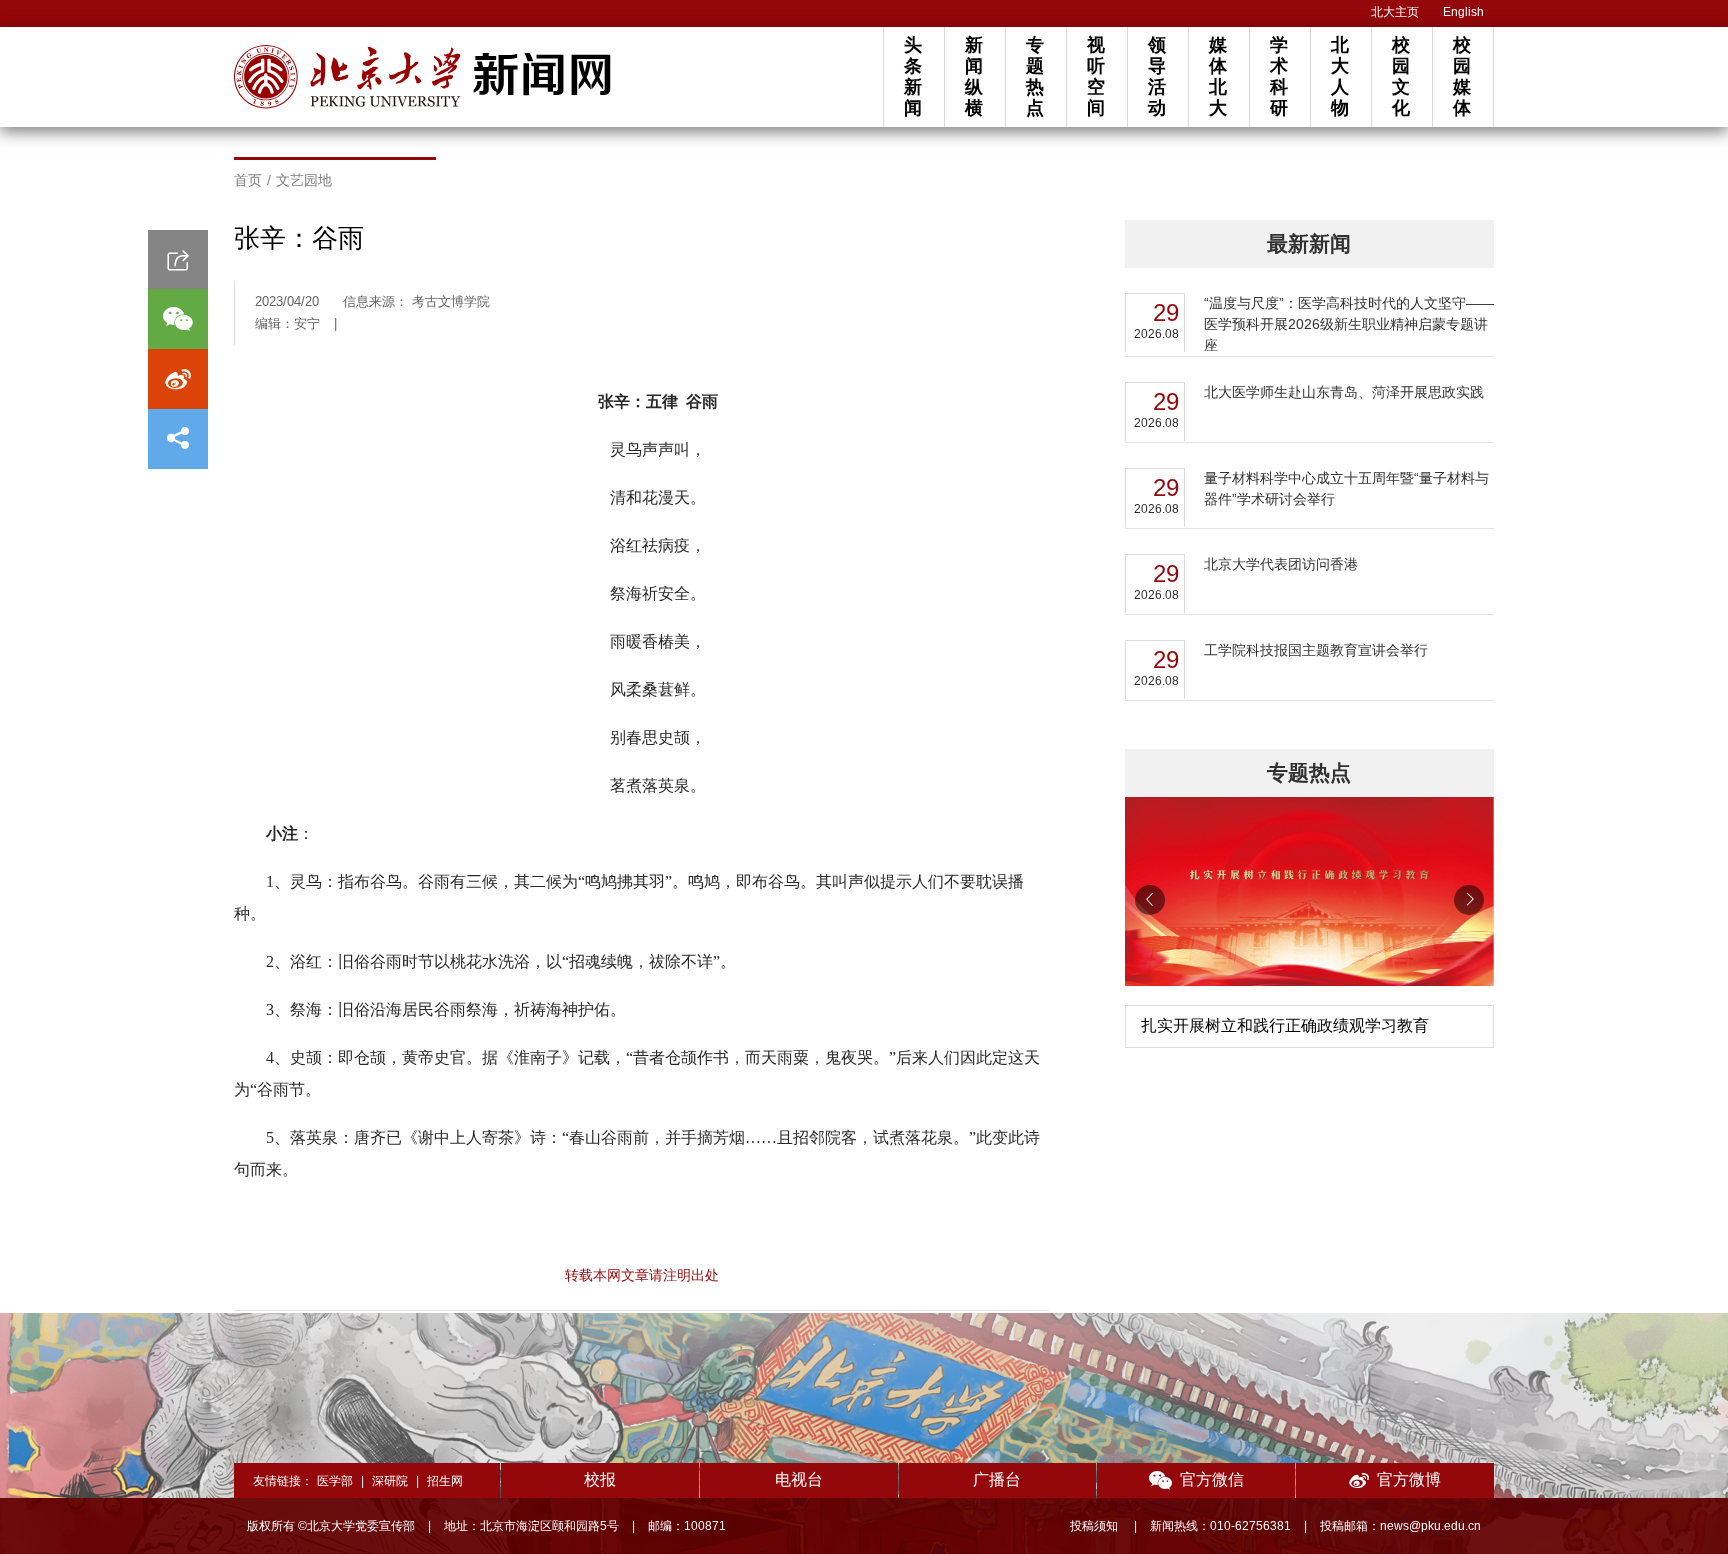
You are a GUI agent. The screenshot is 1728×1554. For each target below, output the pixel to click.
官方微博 (1409, 1479)
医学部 (335, 1481)
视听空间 (1096, 76)
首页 (248, 180)
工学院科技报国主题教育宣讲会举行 (1316, 650)
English (1463, 12)
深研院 (390, 1481)
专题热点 (1035, 76)
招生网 (445, 1481)
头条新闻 (913, 76)
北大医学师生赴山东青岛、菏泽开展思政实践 (1344, 392)
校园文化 (1401, 76)
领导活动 (1157, 76)
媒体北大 (1218, 76)
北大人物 (1340, 76)
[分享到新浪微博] (178, 379)
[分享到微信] (178, 319)
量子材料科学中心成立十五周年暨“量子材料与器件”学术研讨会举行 (1346, 488)
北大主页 (1395, 12)
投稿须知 (1095, 1526)
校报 (600, 1479)
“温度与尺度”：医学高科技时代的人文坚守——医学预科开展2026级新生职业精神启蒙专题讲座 (1349, 324)
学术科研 (1279, 76)
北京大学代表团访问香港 (1281, 564)
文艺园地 (304, 180)
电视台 (799, 1479)
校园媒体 (1462, 76)
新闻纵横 (974, 76)
